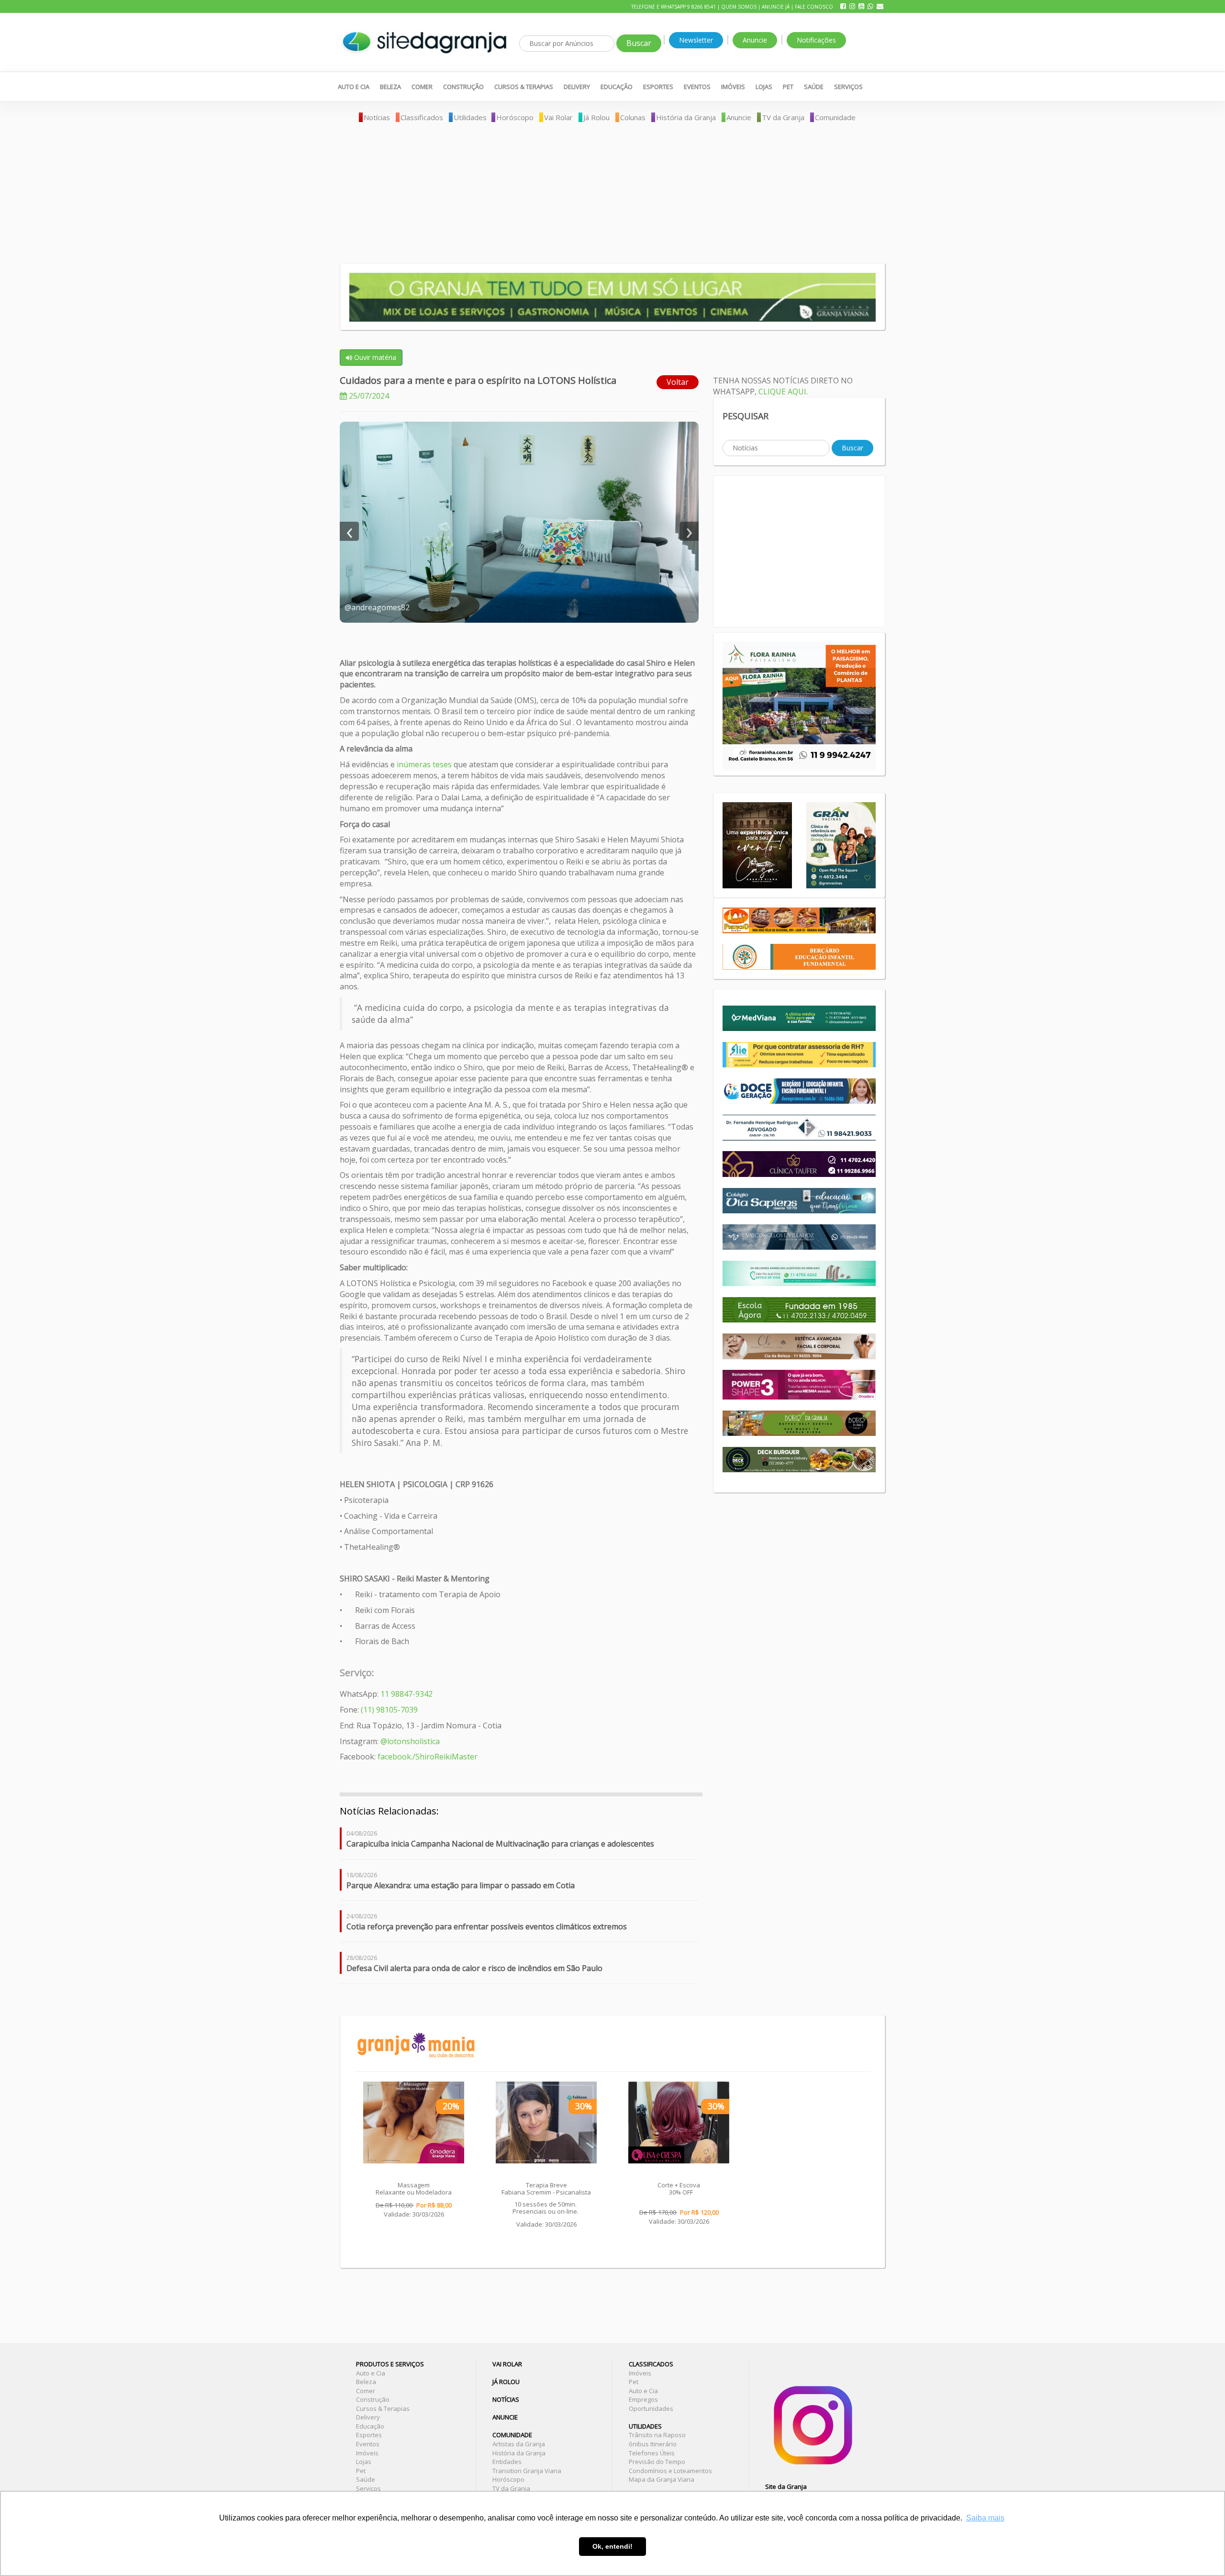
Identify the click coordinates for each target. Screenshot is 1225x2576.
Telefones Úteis (652, 2453)
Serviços (848, 87)
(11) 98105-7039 (388, 1710)
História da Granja (686, 117)
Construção (463, 87)
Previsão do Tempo (657, 2462)
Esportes (658, 87)
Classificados (422, 117)
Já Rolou (596, 117)
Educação (617, 87)
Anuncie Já (776, 7)
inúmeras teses (424, 764)
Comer (422, 87)
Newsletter (696, 40)
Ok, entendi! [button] (612, 2546)
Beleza (390, 87)
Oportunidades (651, 2408)
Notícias (377, 117)
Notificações (816, 40)
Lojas (764, 87)
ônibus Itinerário (653, 2444)
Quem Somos (739, 7)
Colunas (633, 117)
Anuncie (755, 40)
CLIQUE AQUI (782, 392)
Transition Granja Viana (527, 2471)
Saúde (814, 87)
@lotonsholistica (410, 1741)
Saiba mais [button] (985, 2518)
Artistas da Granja (519, 2444)
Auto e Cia (354, 87)
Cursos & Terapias (524, 87)
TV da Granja (783, 117)
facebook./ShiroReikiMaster (428, 1757)
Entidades (507, 2462)
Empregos (643, 2399)
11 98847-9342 (406, 1694)
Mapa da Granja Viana (662, 2479)
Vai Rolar (558, 117)
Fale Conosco (814, 7)
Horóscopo (515, 117)
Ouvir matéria (374, 357)
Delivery (577, 87)
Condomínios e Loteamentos (670, 2471)
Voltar (678, 382)
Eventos (697, 87)
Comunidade (835, 117)
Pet (788, 87)
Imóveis (733, 87)
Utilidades (470, 117)
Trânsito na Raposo (657, 2435)
